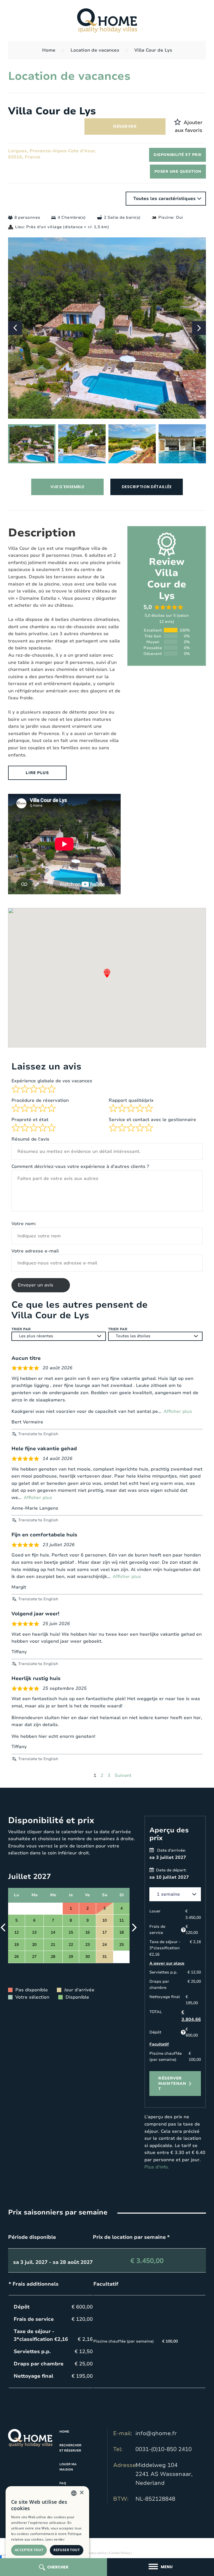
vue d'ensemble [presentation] (67, 487)
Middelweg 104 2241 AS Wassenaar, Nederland (164, 2474)
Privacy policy (96, 2553)
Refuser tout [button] (67, 2550)
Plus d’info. (157, 2167)
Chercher (58, 2567)
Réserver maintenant (172, 2084)
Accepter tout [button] (29, 2550)
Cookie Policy (120, 2553)
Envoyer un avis (36, 1285)
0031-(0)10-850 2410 (164, 2449)
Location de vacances (95, 50)
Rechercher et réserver (70, 2448)
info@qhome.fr (156, 2433)
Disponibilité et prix (177, 155)
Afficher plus (178, 1411)
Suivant (123, 1775)
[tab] (67, 487)
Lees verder (55, 2539)
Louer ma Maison (68, 2467)
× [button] (82, 2493)
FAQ (63, 2483)
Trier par (21, 1329)
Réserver (125, 126)
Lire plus (37, 773)
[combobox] (74, 2493)
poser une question (178, 172)
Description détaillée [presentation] (147, 487)
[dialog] (47, 2528)
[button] (199, 328)
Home (49, 50)
